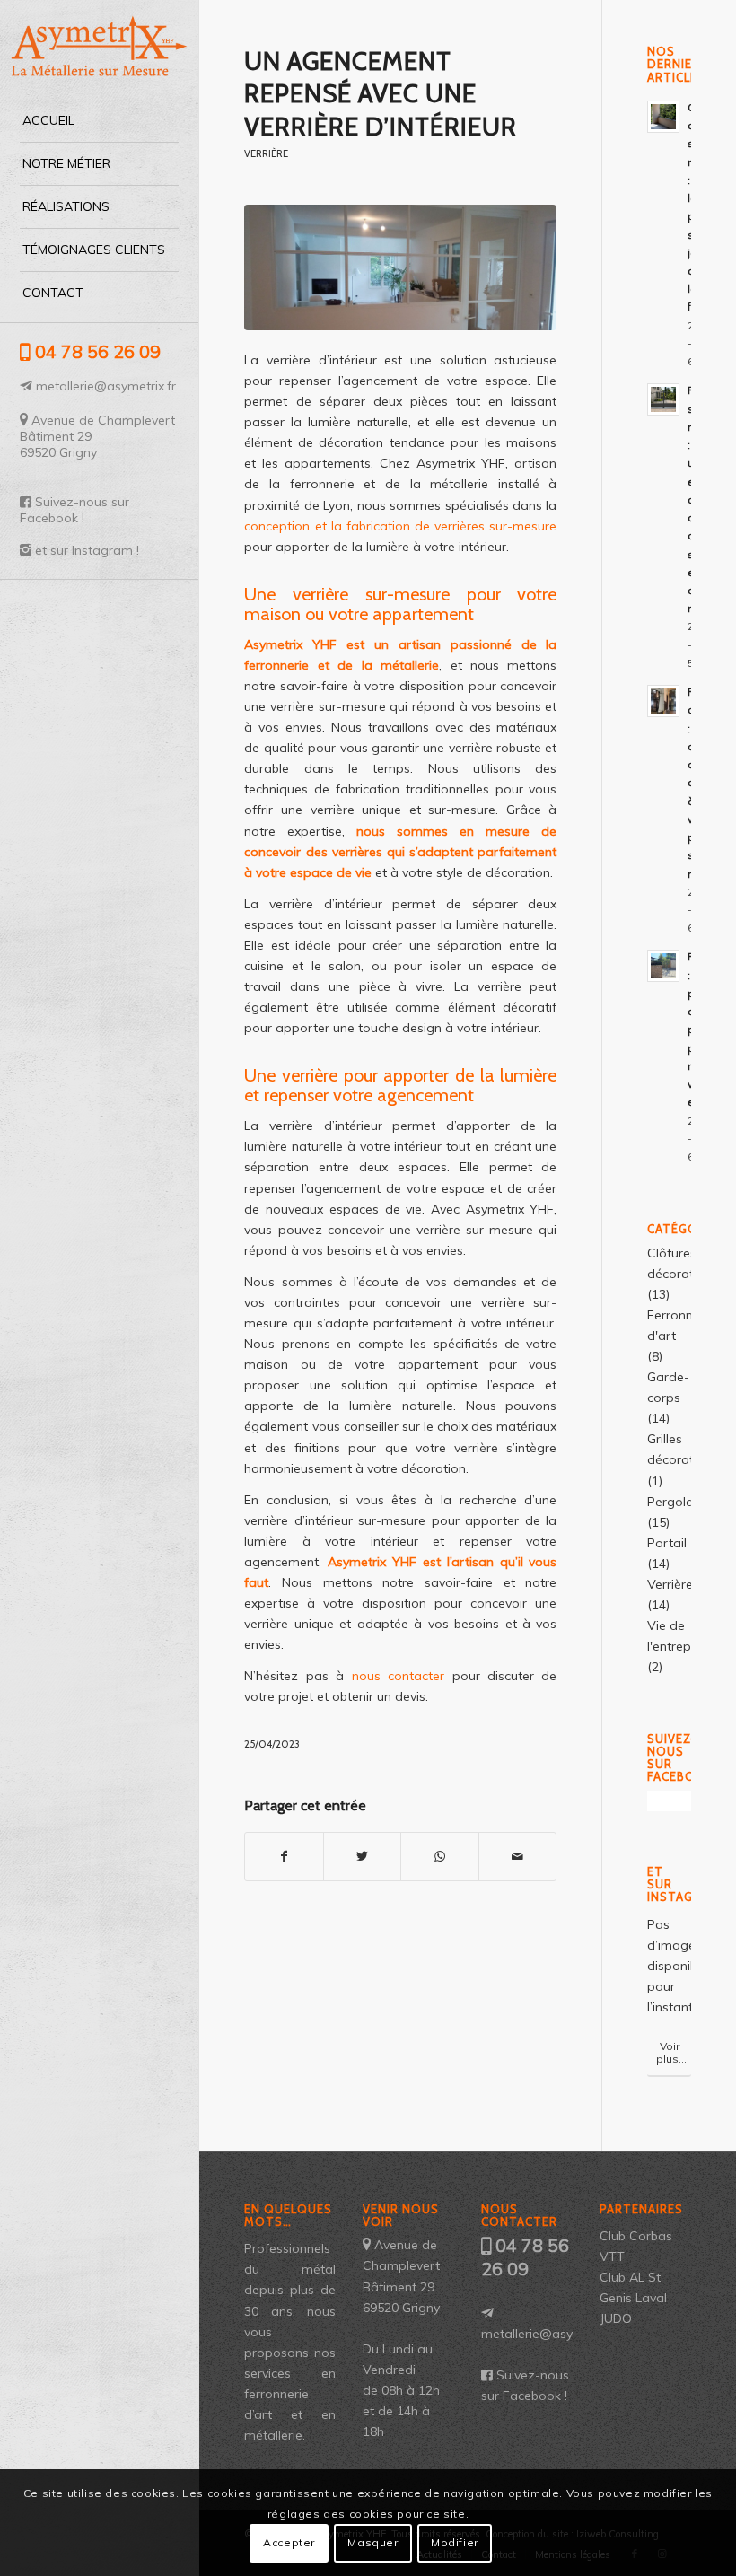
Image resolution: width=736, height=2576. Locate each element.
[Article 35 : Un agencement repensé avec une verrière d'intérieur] (400, 267)
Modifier (455, 2542)
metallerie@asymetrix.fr (106, 386)
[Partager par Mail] (518, 1857)
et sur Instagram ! (87, 550)
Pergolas (674, 1502)
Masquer (372, 2542)
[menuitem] (99, 121)
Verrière (266, 153)
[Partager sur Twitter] (363, 1857)
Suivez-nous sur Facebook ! (74, 510)
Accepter (289, 2542)
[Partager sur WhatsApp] (440, 1857)
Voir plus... (671, 2052)
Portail (667, 1543)
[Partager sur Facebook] (284, 1857)
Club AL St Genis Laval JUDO (633, 2298)
